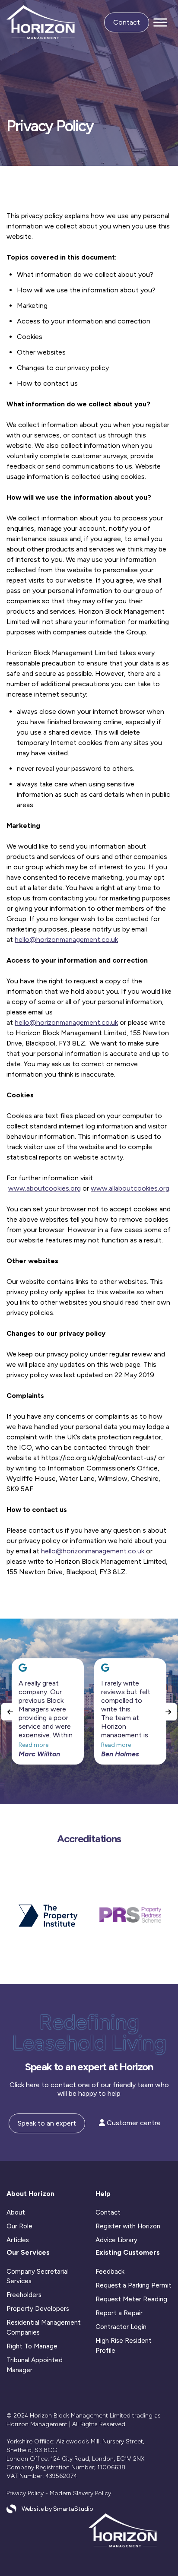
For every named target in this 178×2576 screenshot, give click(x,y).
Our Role (19, 2226)
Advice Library (116, 2240)
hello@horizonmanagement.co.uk (66, 939)
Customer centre (133, 2123)
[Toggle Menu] (160, 23)
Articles (18, 2240)
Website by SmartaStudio (57, 2509)
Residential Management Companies (44, 2327)
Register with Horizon (128, 2226)
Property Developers (38, 2309)
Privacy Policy (25, 2493)
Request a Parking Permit (133, 2285)
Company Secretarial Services (38, 2277)
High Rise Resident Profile (124, 2346)
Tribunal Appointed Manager (35, 2365)
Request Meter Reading (131, 2299)
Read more (33, 1745)
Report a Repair (119, 2313)
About (16, 2212)
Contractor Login (121, 2327)
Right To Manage (32, 2346)
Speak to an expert (47, 2123)
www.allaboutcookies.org (130, 1188)
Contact (127, 22)
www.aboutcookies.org (44, 1188)
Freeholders (24, 2295)
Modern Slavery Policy (80, 2493)
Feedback (110, 2272)
